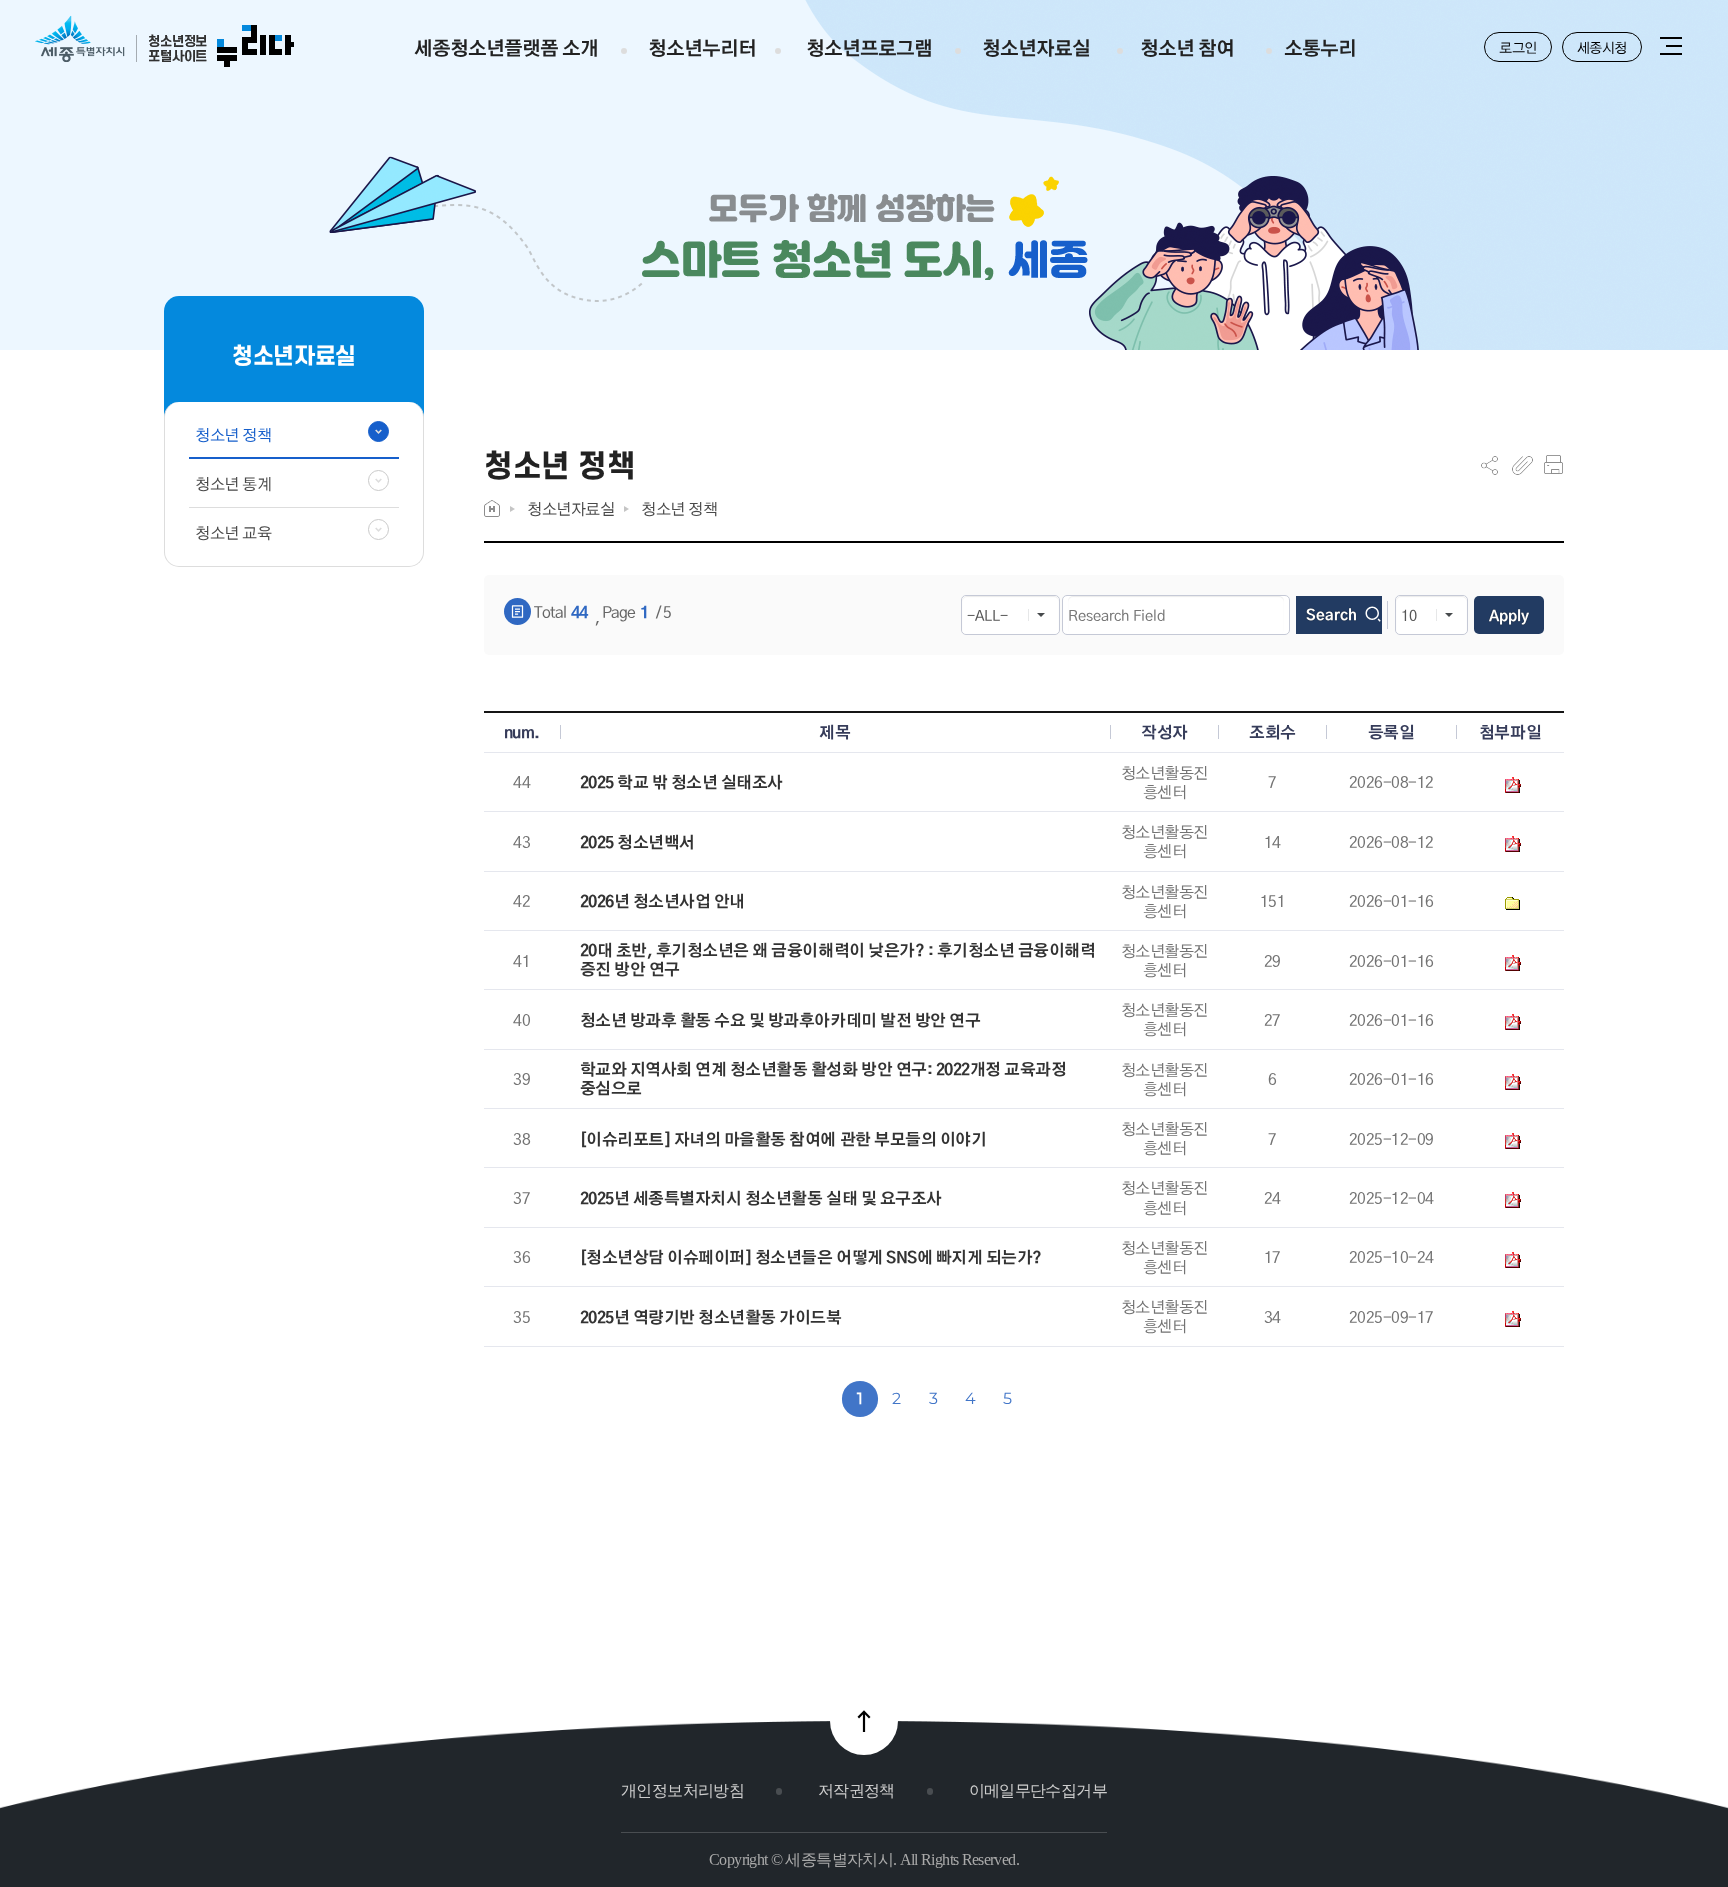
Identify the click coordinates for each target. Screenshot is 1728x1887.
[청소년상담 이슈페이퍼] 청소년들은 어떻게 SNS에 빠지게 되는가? (811, 1257)
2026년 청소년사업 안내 (662, 901)
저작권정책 (856, 1790)
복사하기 (1522, 465)
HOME (492, 508)
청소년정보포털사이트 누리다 (164, 42)
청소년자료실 (570, 508)
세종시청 (1602, 47)
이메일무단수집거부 (1038, 1790)
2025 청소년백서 (637, 842)
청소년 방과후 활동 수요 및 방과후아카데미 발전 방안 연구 (780, 1020)
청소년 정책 (679, 508)
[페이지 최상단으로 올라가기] (864, 1721)
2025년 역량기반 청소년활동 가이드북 (711, 1317)
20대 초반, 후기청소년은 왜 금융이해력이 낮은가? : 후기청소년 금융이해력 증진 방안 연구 (838, 960)
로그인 (1518, 47)
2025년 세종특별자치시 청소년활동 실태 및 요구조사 (761, 1198)
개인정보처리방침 (682, 1790)
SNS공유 (1489, 465)
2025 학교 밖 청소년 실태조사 (681, 782)
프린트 (1553, 465)
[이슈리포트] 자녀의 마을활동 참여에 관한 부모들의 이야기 (783, 1139)
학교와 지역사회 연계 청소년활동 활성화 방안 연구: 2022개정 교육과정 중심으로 (823, 1079)
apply (1509, 615)
